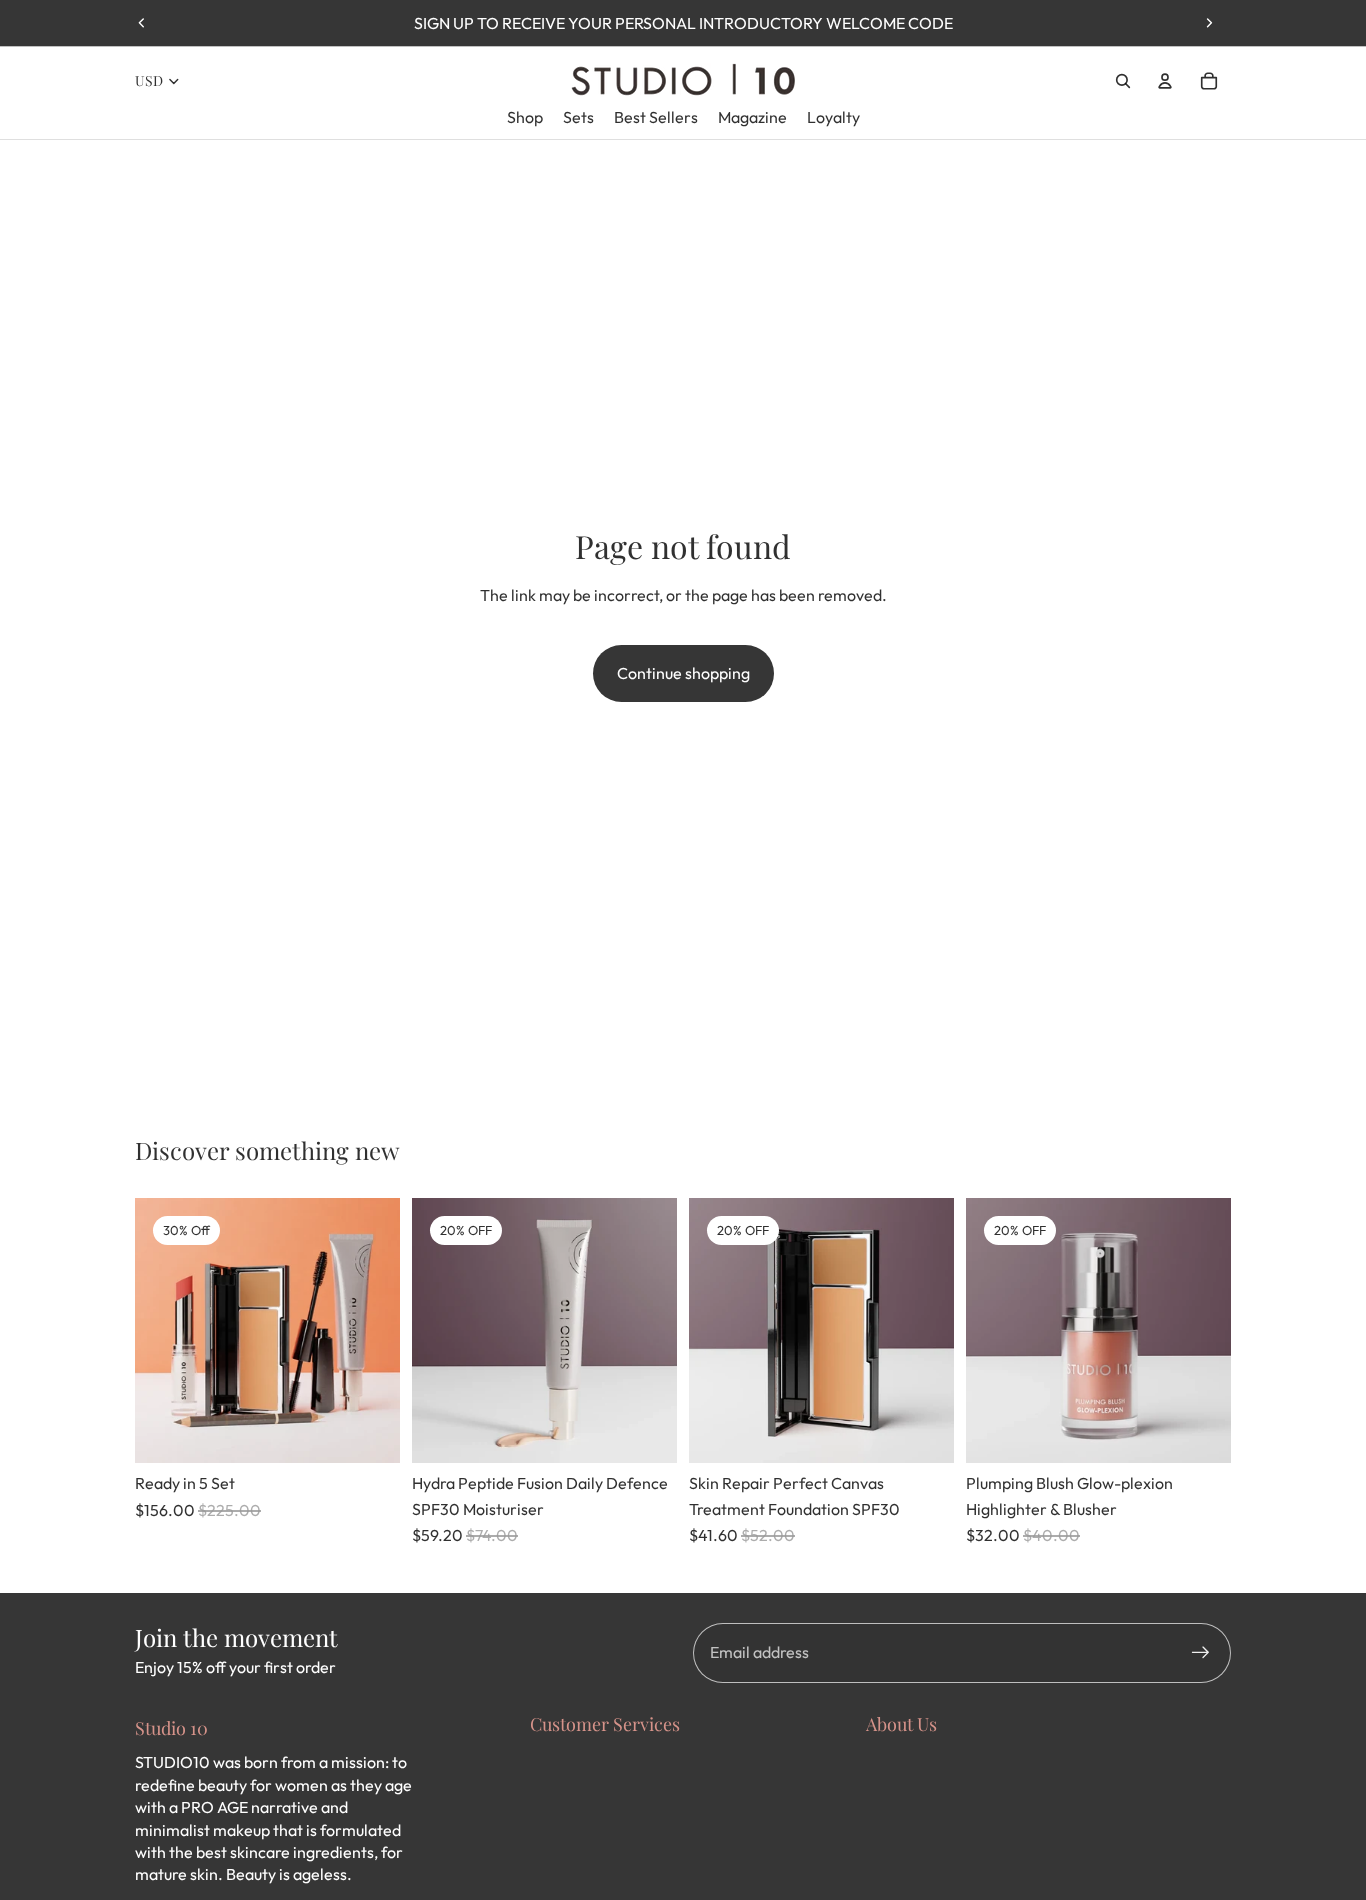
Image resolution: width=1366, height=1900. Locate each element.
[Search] (1123, 81)
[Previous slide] (142, 23)
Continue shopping (683, 673)
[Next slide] (1209, 23)
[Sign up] (1201, 1653)
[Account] (1165, 81)
